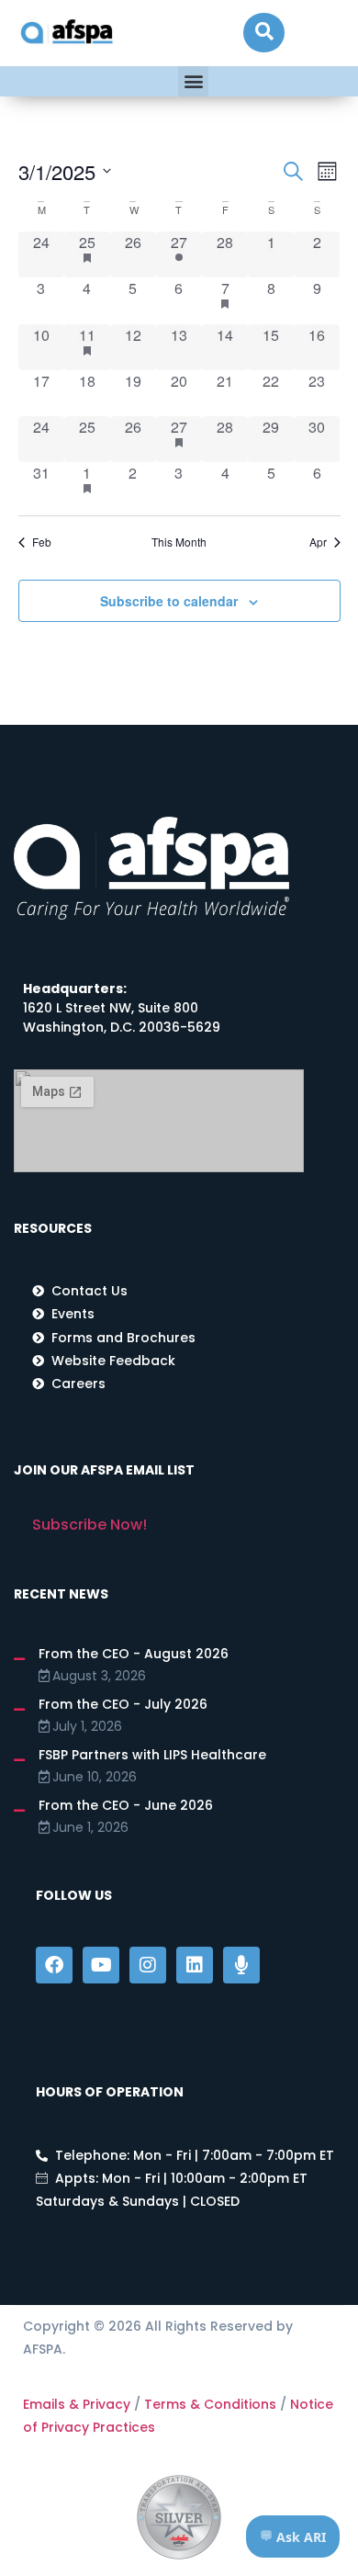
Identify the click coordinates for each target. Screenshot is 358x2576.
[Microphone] (241, 1965)
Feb (42, 542)
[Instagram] (148, 1965)
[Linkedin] (195, 1965)
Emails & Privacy (77, 2404)
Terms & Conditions (210, 2404)
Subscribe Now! (89, 1525)
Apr (318, 542)
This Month (179, 542)
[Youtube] (101, 1965)
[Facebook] (54, 1965)
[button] (264, 33)
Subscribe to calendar (169, 601)
